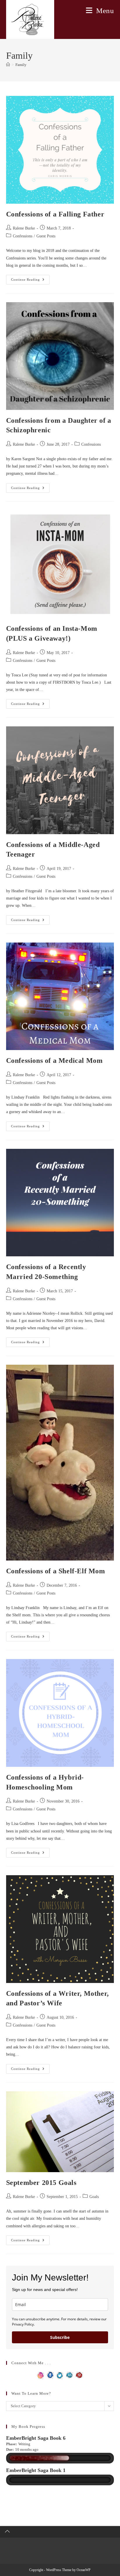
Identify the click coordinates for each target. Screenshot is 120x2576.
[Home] (8, 65)
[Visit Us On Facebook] (50, 2375)
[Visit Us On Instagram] (41, 2375)
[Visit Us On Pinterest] (79, 2375)
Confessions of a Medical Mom (54, 1061)
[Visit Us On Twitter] (60, 2375)
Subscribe (60, 2337)
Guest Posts (46, 236)
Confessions (23, 236)
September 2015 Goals (41, 2183)
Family (21, 65)
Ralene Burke (24, 228)
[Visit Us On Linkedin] (69, 2375)
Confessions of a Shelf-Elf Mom (56, 1571)
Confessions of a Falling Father (55, 214)
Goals (94, 2197)
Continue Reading (30, 281)
